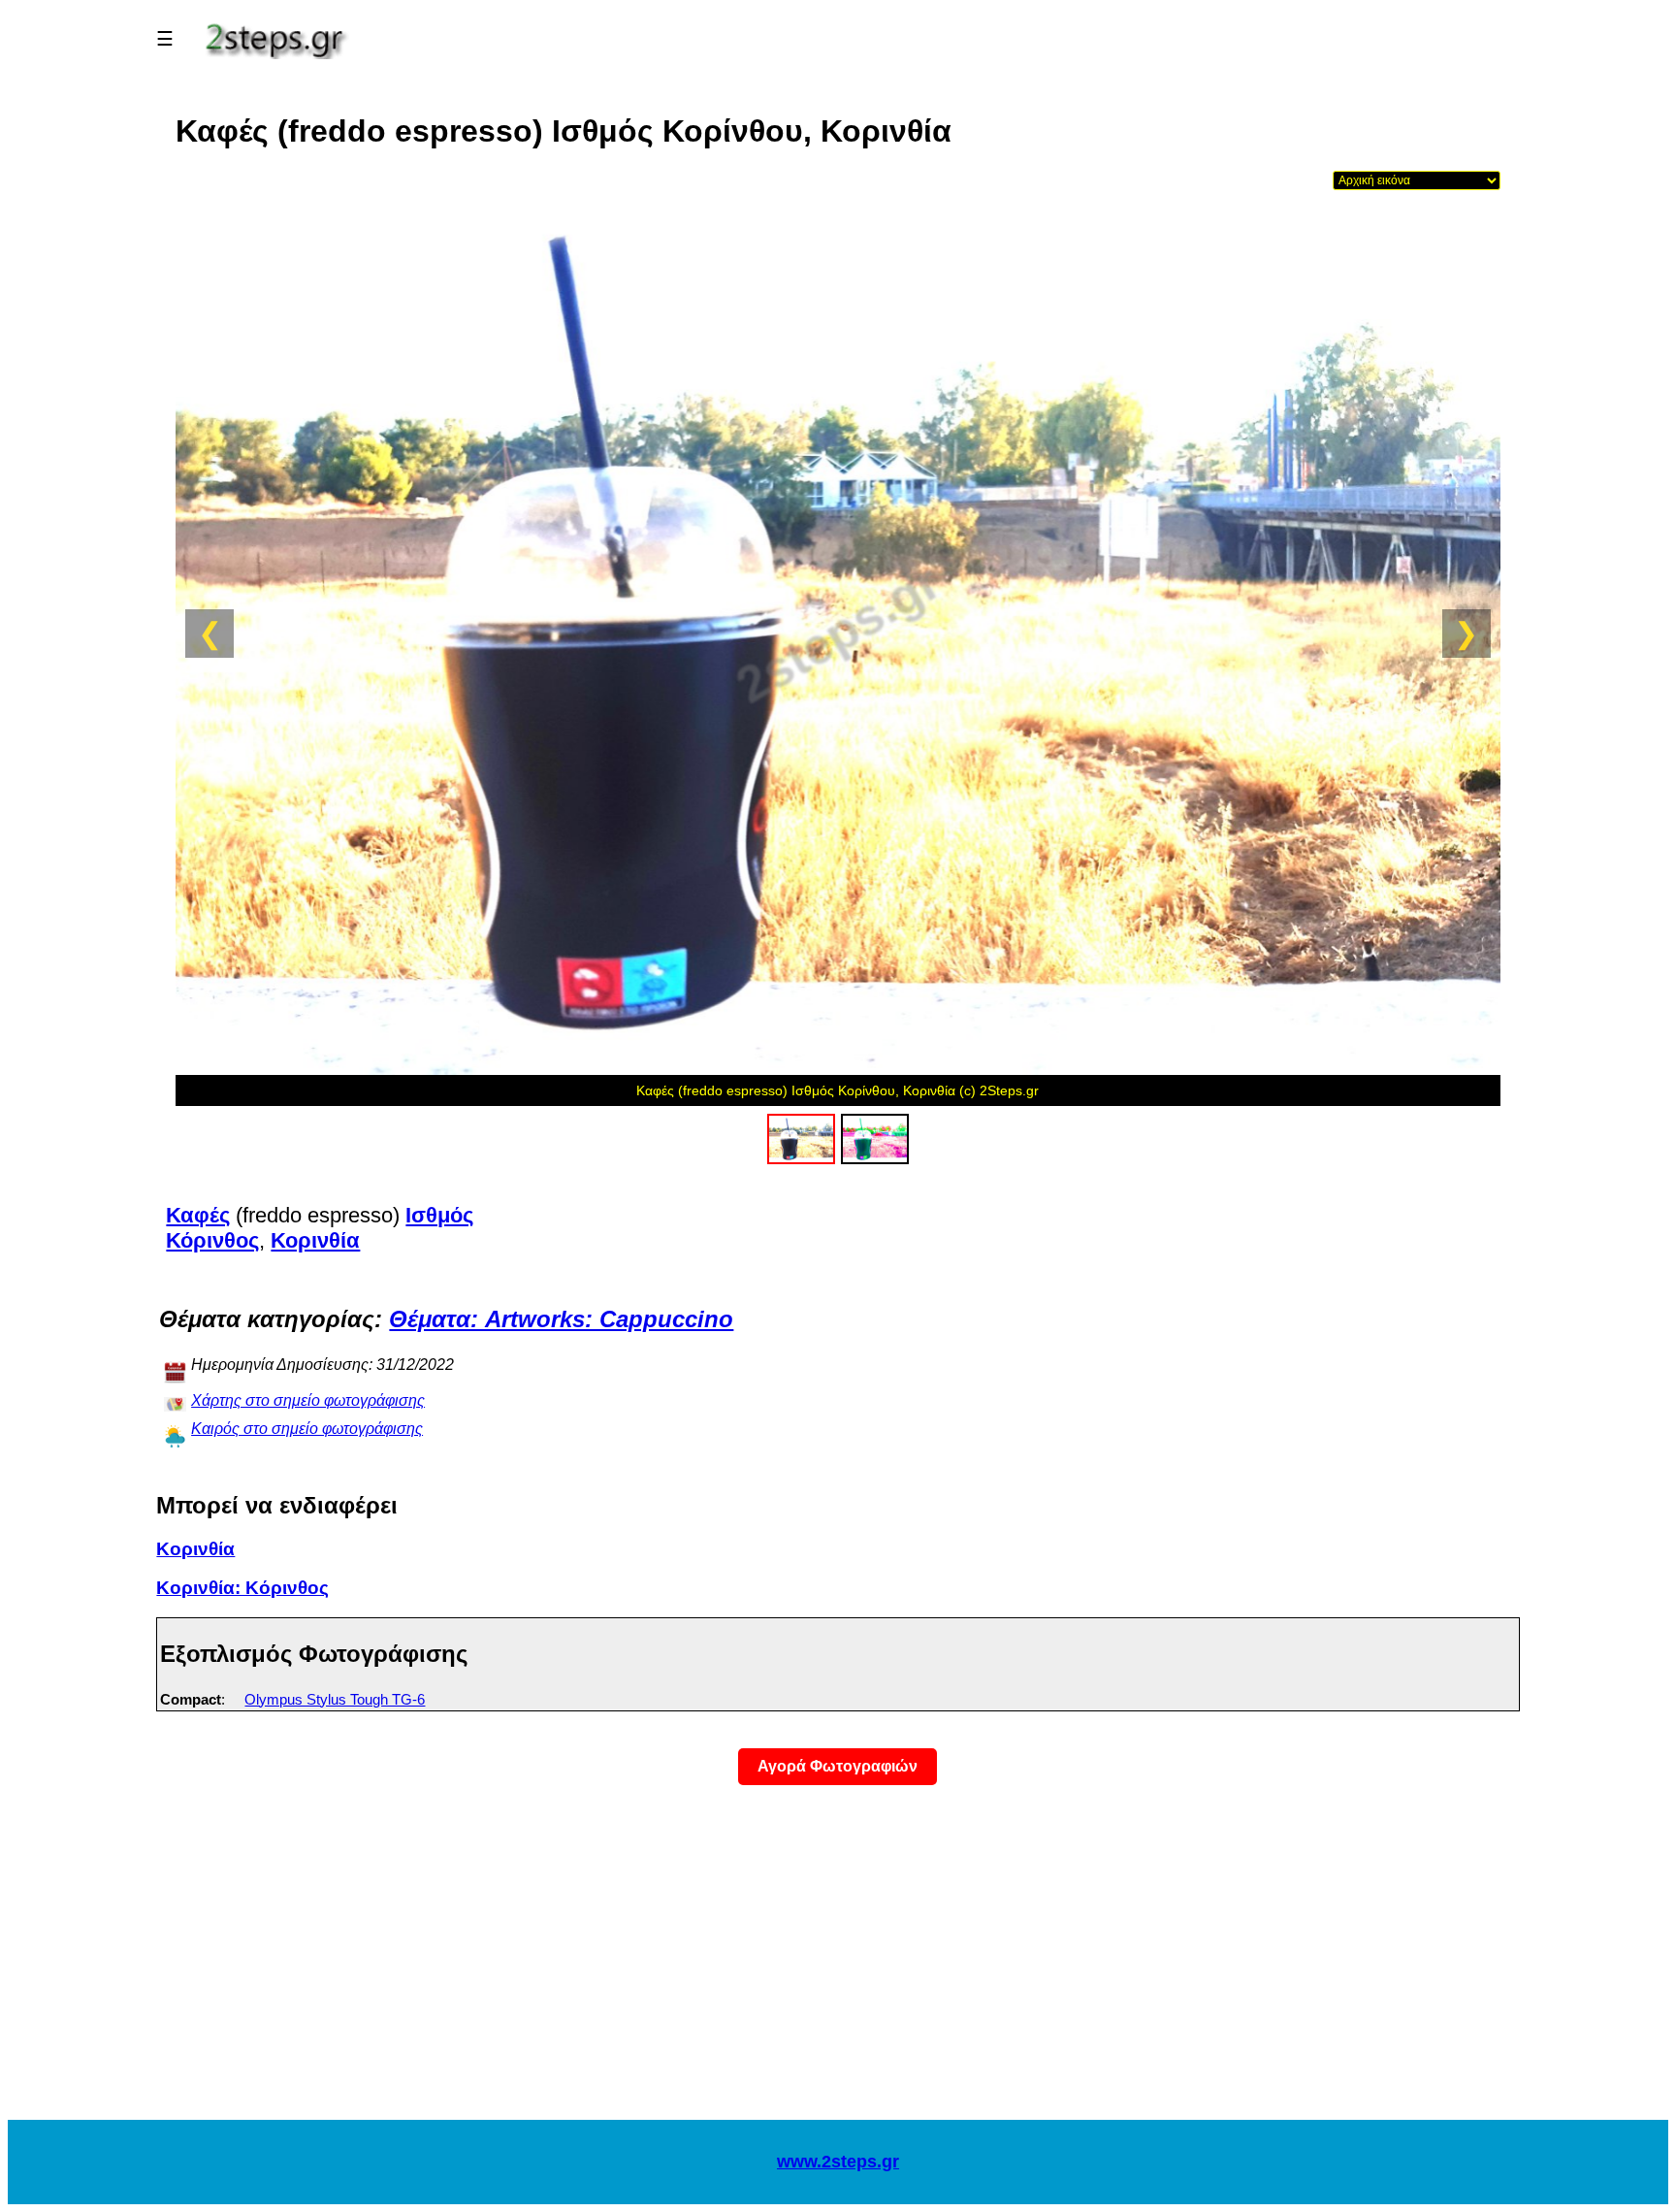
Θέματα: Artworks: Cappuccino (561, 1319)
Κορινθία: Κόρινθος (242, 1588)
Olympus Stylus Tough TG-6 (335, 1699)
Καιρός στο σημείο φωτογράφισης (307, 1429)
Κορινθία (195, 1549)
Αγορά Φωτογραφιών (838, 1766)
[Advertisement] (838, 1965)
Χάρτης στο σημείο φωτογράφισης (308, 1400)
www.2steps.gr (838, 2162)
